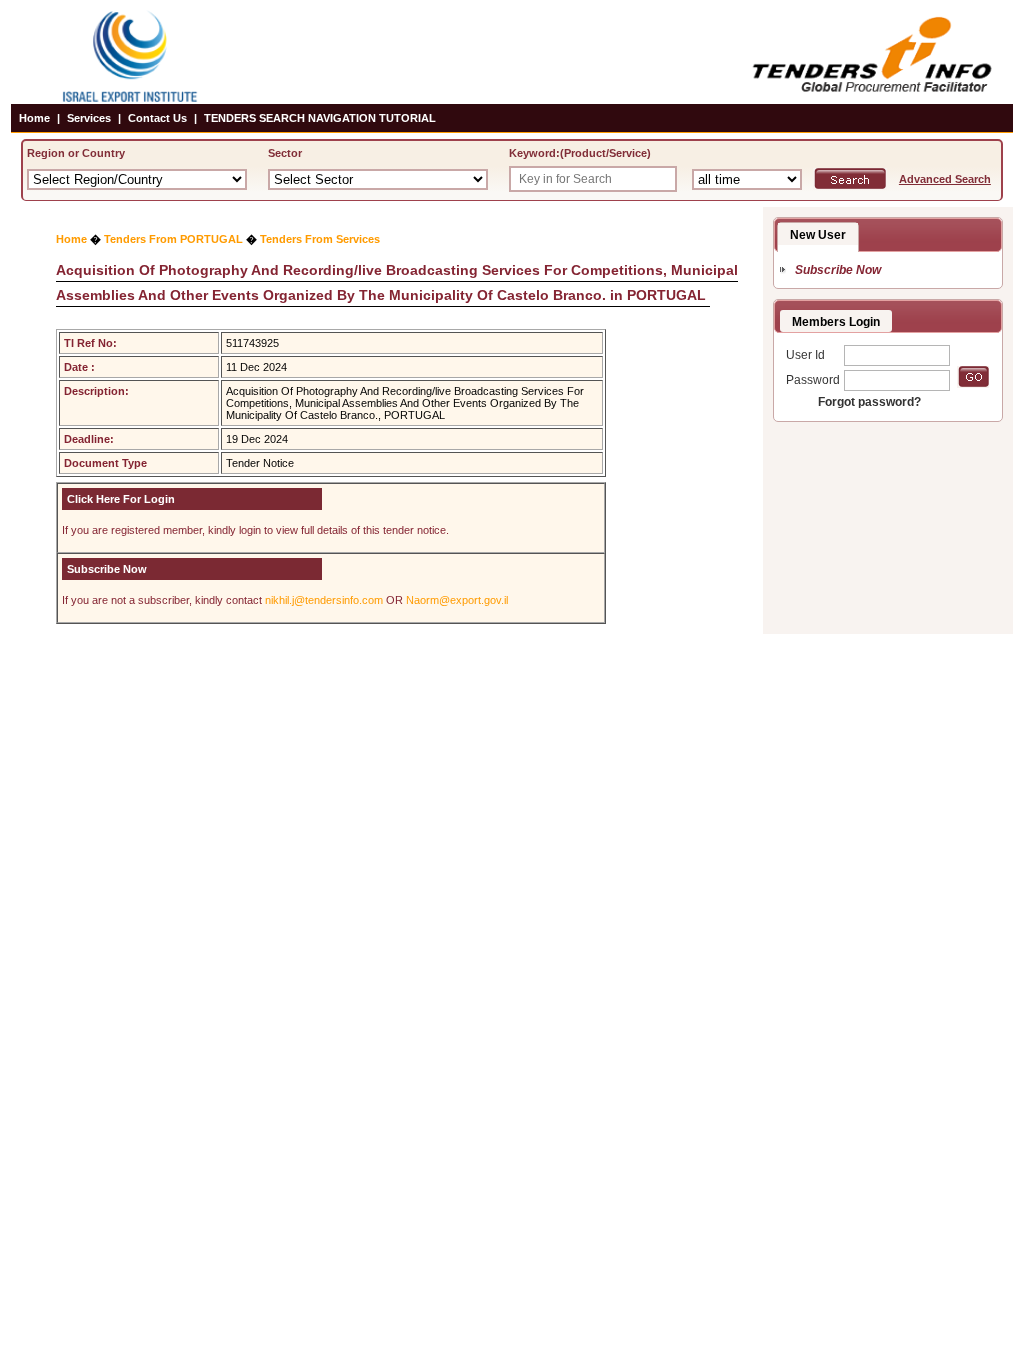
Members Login (836, 322)
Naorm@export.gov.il (457, 600)
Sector (285, 153)
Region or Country (76, 153)
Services (89, 118)
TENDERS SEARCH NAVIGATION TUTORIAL (320, 118)
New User (818, 235)
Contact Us (157, 118)
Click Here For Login (121, 499)
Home (34, 118)
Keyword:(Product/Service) (580, 153)
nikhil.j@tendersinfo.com (324, 600)
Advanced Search (945, 179)
